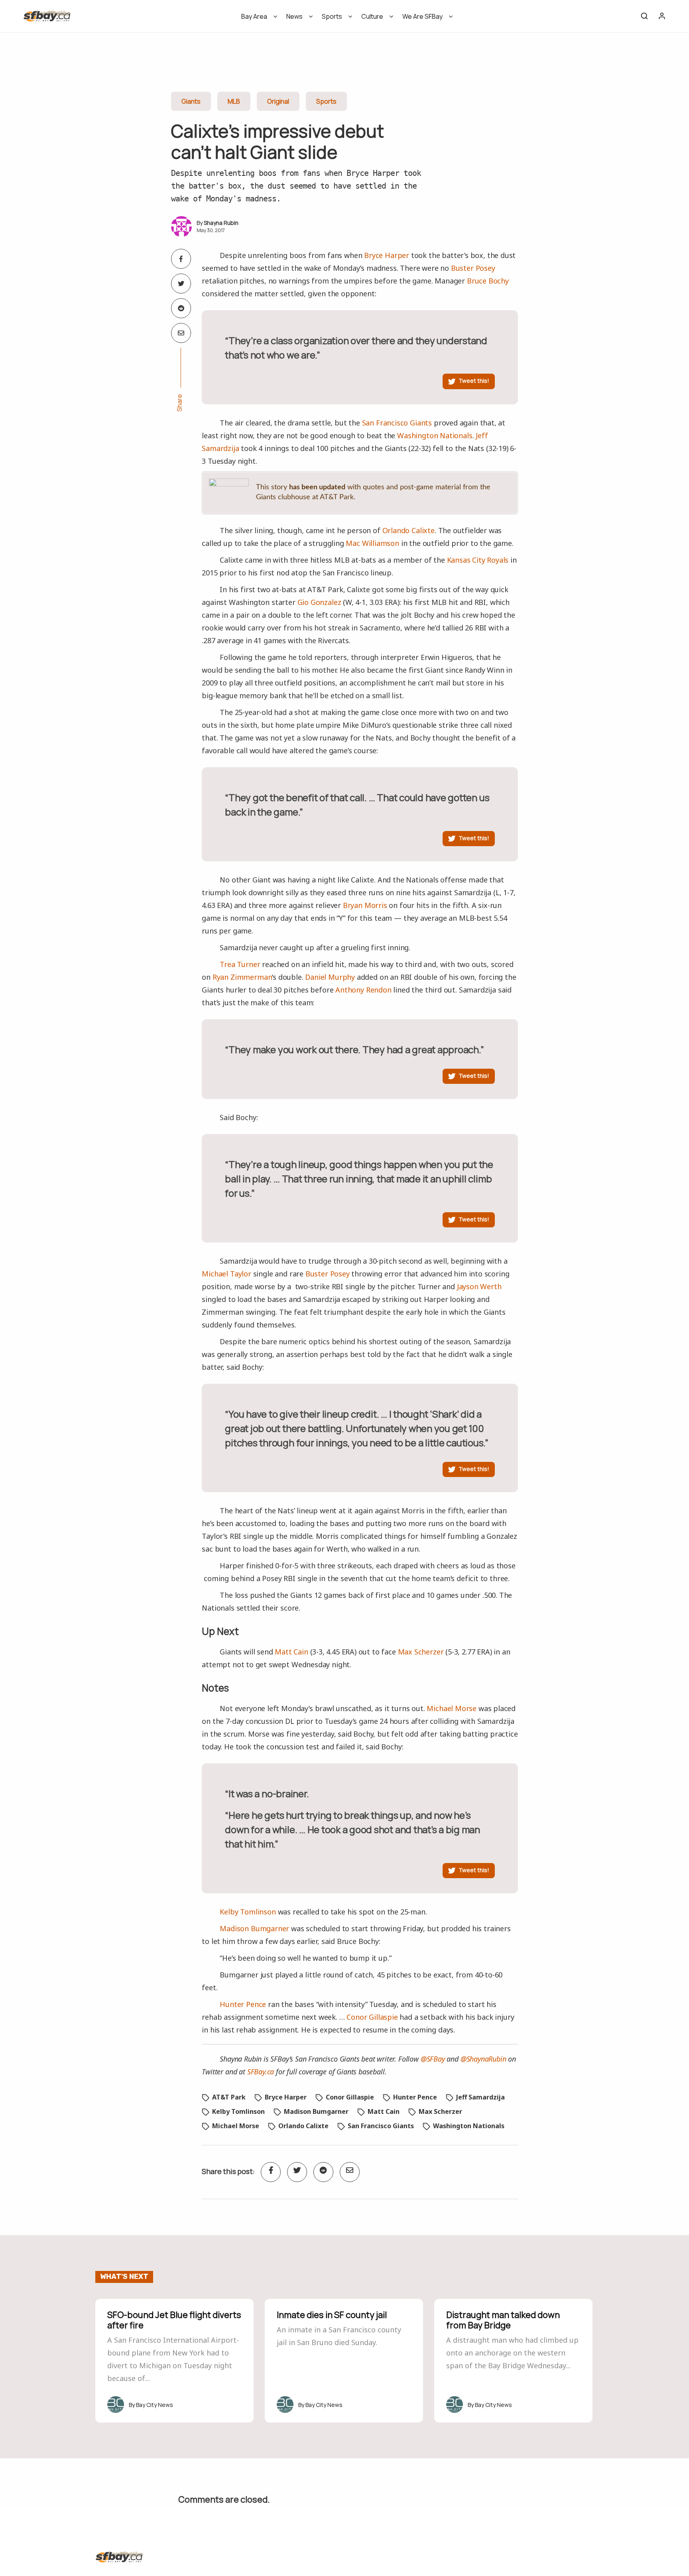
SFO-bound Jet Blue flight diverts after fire (174, 2320)
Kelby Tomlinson (248, 1912)
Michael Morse (452, 1708)
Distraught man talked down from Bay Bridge (503, 2320)
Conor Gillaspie (372, 2017)
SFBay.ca (261, 2072)
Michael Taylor (226, 1274)
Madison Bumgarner (254, 1928)
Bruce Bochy (488, 281)
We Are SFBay (422, 16)
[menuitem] (257, 19)
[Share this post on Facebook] (181, 259)
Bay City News (155, 2405)
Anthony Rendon (363, 990)
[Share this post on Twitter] (181, 284)
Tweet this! (474, 381)
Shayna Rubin (221, 223)
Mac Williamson (372, 543)
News (294, 16)
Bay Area (254, 16)
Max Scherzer (421, 1652)
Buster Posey (473, 268)
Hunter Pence (243, 2004)
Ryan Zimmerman (242, 977)
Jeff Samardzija (480, 2097)
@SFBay (433, 2059)
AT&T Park (229, 2097)
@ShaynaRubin (483, 2059)
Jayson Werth (479, 1286)
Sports (332, 16)
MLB (234, 101)
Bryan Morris (365, 905)
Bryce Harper (387, 255)
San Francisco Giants (397, 423)
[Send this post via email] (181, 333)
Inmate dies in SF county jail (332, 2315)
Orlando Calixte (408, 530)
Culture (372, 16)
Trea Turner (240, 964)
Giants (191, 101)
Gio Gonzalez (319, 602)
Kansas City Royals (478, 560)
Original (278, 101)
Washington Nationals (435, 435)
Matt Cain (291, 1652)
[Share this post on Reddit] (181, 308)
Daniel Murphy (330, 977)
